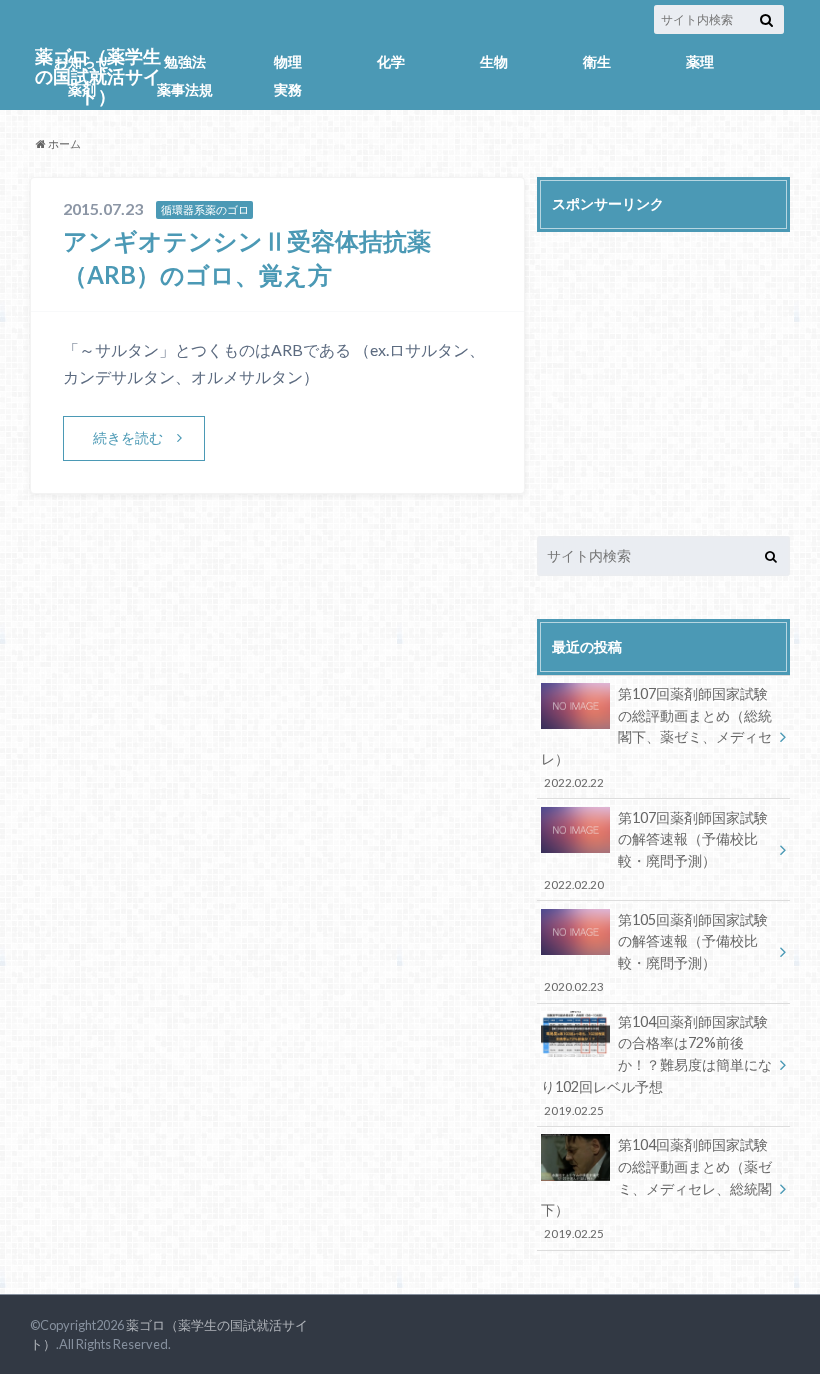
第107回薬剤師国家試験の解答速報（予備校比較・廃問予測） (655, 850)
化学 (391, 61)
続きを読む (128, 437)
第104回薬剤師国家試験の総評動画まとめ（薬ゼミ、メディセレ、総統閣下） (656, 1188)
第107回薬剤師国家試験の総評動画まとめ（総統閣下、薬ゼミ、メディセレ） (656, 737)
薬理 (700, 61)
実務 (288, 89)
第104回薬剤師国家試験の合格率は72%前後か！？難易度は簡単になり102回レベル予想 (656, 1065)
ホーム (63, 143)
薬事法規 (185, 89)
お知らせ (82, 61)
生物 (494, 61)
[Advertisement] (663, 368)
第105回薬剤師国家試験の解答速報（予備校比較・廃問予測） (655, 952)
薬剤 (82, 89)
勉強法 (185, 61)
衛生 (597, 61)
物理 (288, 61)
